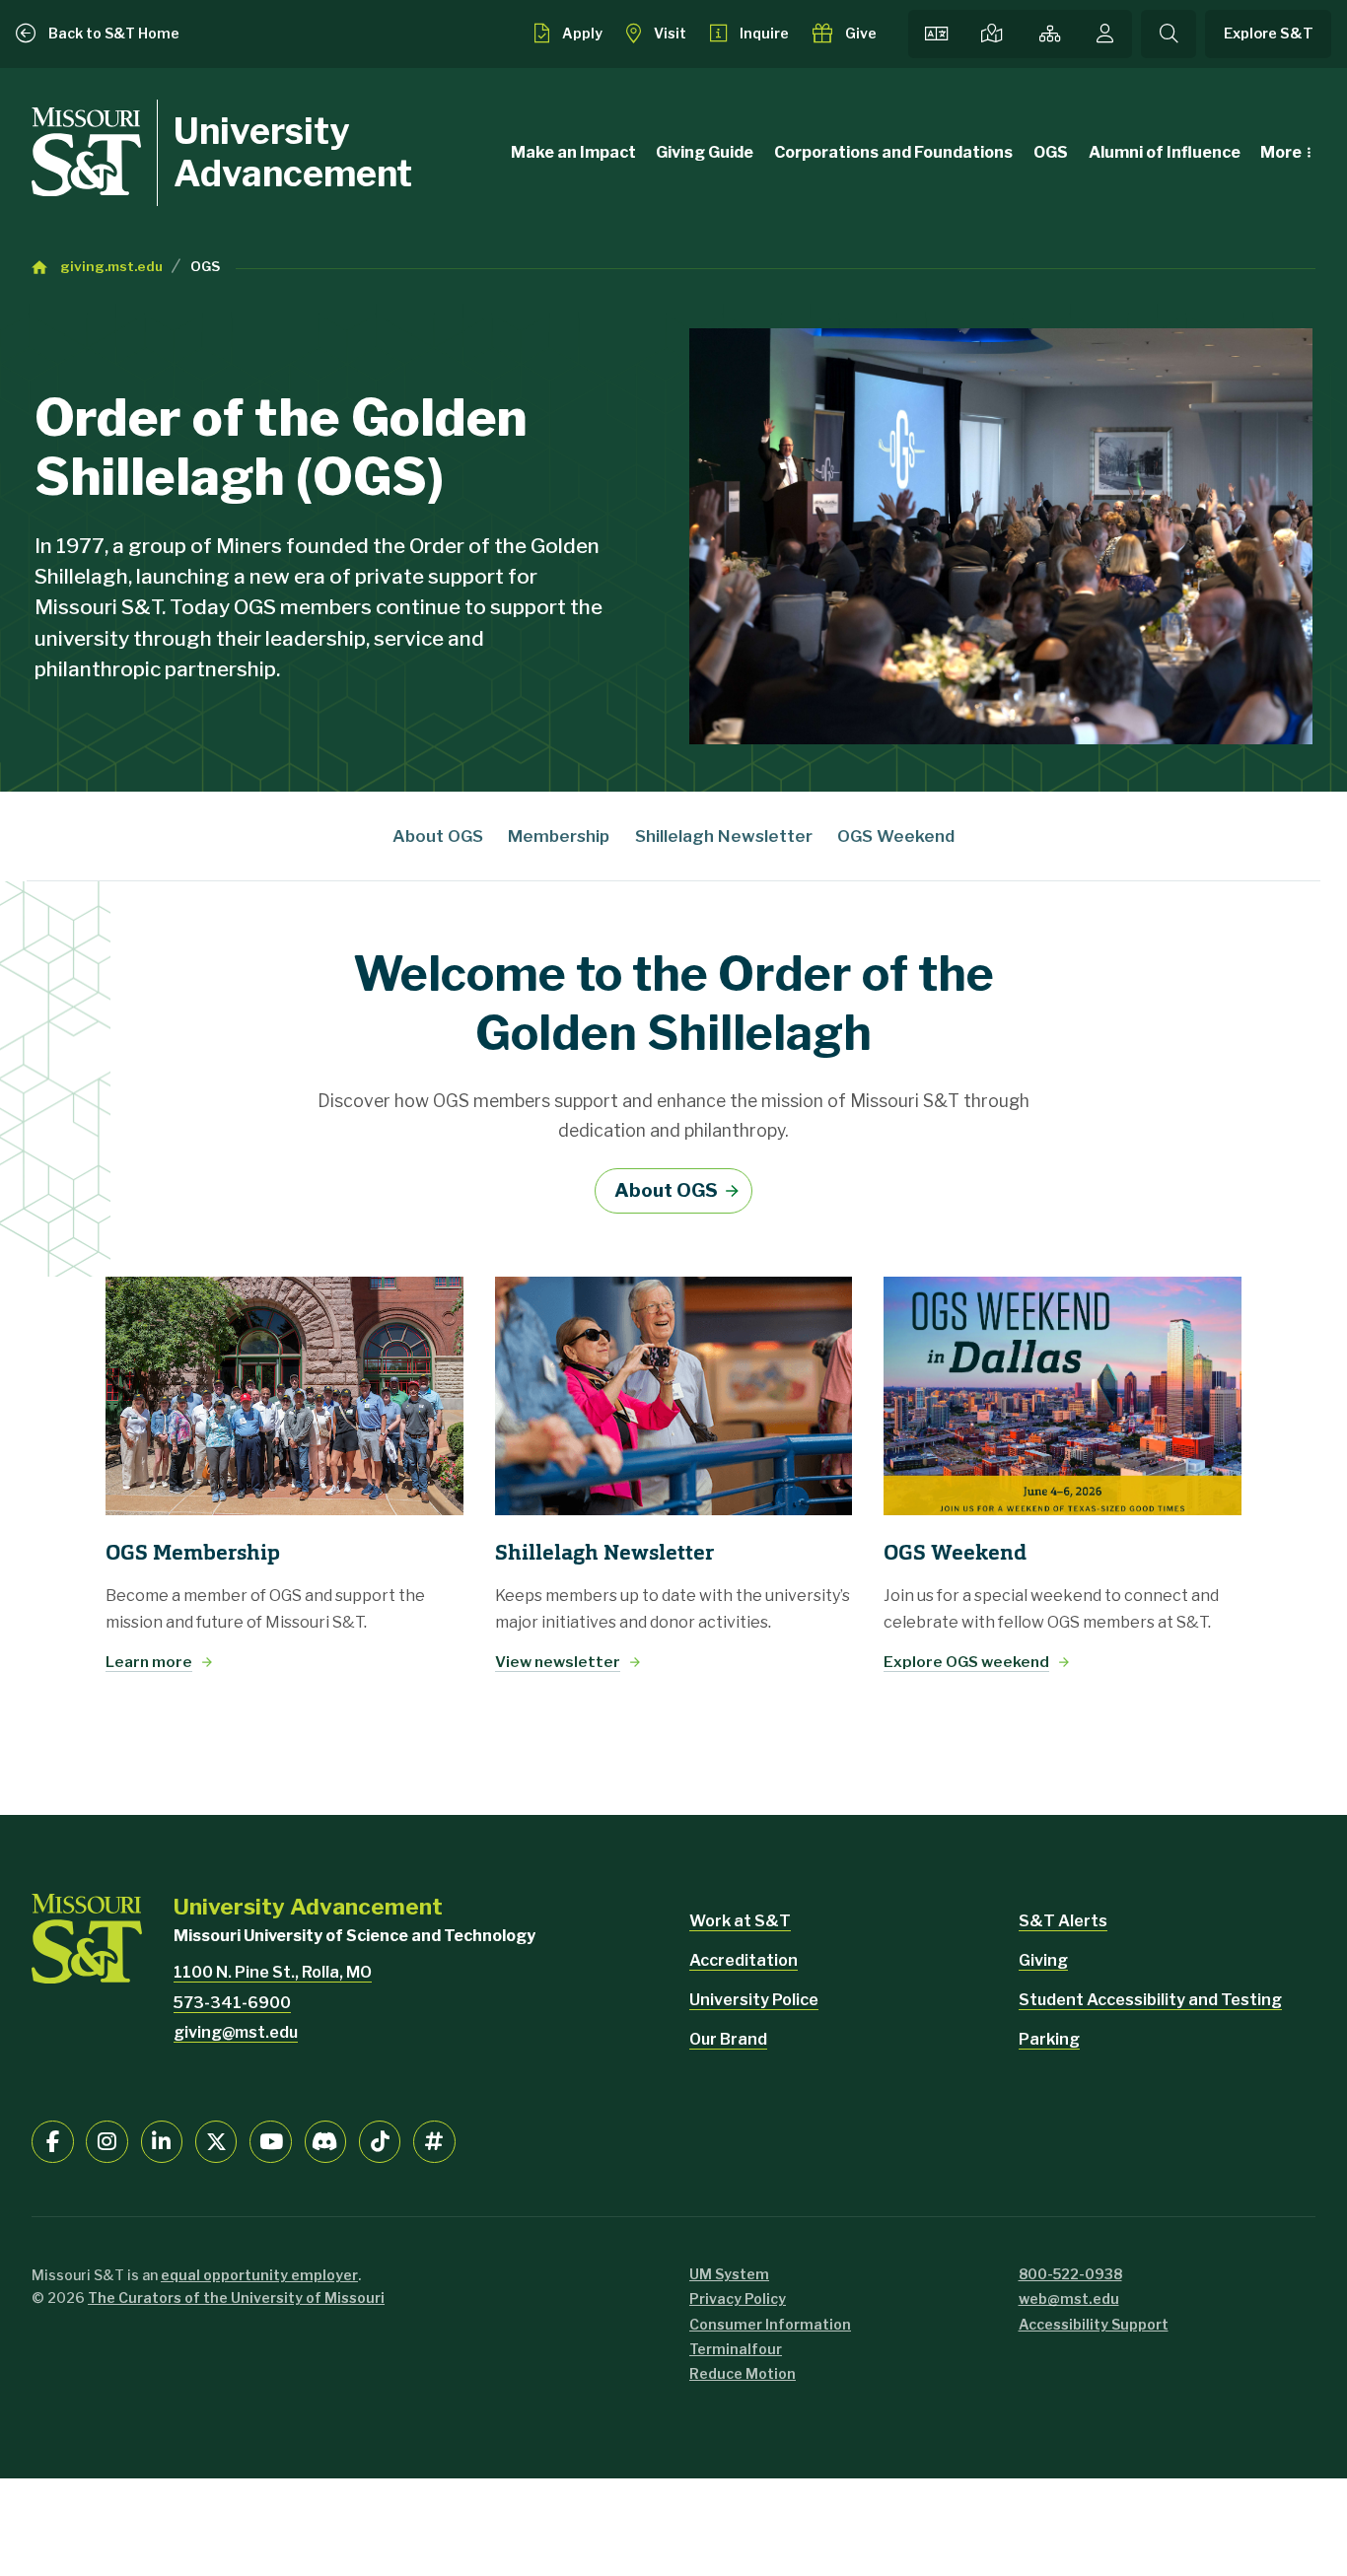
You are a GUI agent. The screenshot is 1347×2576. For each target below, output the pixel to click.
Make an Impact (573, 152)
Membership (559, 836)
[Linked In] (162, 2142)
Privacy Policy (738, 2298)
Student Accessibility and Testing (1150, 2000)
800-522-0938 (1070, 2274)
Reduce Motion (743, 2373)
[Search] (1169, 35)
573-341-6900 (232, 2003)
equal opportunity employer (259, 2275)
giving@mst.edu (236, 2032)
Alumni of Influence (1165, 152)
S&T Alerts (1063, 1921)
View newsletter (558, 1662)
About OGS (438, 836)
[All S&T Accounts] (434, 2142)
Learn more (149, 1662)
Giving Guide (705, 152)
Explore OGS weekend (966, 1662)
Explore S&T (1269, 34)
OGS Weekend (896, 836)
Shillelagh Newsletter (724, 836)
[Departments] (1051, 35)
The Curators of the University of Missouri (236, 2298)
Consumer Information (770, 2324)
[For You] (1105, 35)
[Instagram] (107, 2142)
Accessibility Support (1094, 2324)
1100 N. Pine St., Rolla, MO (273, 1972)
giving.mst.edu (111, 266)
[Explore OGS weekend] (1063, 1396)
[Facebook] (53, 2142)
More (1281, 152)
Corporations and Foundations (893, 152)
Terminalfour (736, 2349)
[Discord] (326, 2142)
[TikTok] (380, 2142)
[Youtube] (271, 2142)
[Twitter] (216, 2142)
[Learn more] (284, 1396)
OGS (1051, 152)
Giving (1043, 1960)
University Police (754, 2000)
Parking (1049, 2039)
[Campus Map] (993, 35)
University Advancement (293, 152)
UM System (729, 2274)
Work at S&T (740, 1921)
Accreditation (744, 1960)
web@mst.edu (1069, 2298)
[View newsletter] (674, 1396)
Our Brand (728, 2039)
